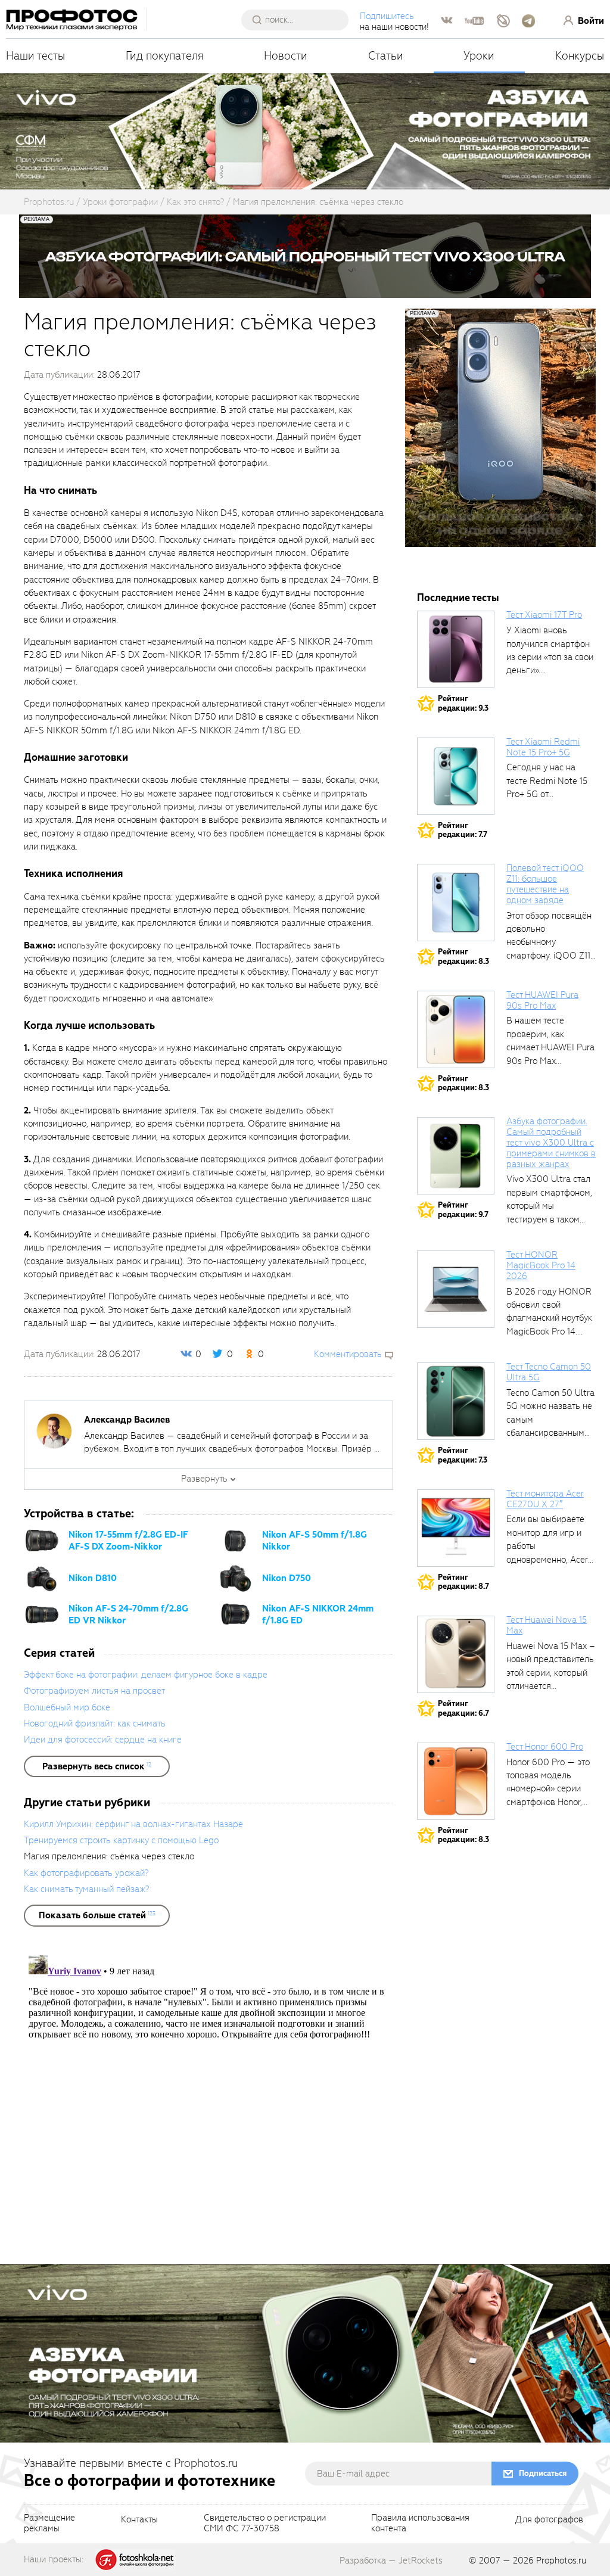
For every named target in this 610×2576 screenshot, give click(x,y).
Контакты (139, 2520)
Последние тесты (458, 598)
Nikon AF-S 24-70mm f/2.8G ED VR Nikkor (128, 1614)
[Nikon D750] (235, 1578)
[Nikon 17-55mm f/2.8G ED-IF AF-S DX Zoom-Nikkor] (42, 1541)
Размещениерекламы (49, 2524)
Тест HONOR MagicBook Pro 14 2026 (541, 1265)
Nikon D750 (287, 1578)
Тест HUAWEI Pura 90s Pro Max (542, 1000)
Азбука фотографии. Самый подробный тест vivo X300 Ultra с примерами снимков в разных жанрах (551, 1142)
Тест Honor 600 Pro (545, 1747)
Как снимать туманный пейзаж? (86, 1889)
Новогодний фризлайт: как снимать (95, 1723)
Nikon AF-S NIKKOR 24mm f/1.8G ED (318, 1614)
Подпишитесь (387, 16)
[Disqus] (208, 2099)
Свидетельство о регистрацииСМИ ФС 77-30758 (265, 2524)
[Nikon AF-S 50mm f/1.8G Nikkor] (235, 1541)
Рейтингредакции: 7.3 (463, 1455)
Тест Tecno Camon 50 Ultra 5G (549, 1372)
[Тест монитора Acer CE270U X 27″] (456, 1528)
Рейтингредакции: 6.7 (463, 1708)
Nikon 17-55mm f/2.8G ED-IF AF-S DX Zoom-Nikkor (128, 1541)
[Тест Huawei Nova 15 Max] (456, 1654)
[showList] (97, 1766)
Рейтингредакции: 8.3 (463, 956)
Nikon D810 (93, 1578)
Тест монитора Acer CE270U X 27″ (545, 1499)
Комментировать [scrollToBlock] (348, 1354)
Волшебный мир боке (67, 1707)
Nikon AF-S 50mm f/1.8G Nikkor (315, 1541)
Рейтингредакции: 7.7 (463, 830)
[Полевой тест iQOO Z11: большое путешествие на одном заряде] (456, 903)
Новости (286, 56)
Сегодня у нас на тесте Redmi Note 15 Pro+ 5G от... (547, 781)
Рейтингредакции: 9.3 (463, 703)
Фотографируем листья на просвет (94, 1691)
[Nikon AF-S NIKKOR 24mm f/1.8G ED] (235, 1614)
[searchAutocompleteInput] (299, 20)
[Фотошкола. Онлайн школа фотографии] (135, 2559)
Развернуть (204, 1479)
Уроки (479, 56)
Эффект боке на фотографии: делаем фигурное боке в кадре (146, 1675)
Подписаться (543, 2473)
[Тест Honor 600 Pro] (456, 1781)
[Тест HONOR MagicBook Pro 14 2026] (456, 1289)
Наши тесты (35, 56)
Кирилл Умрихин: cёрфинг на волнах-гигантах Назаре (133, 1824)
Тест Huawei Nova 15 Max (547, 1625)
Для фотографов (549, 2520)
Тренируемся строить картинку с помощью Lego (121, 1840)
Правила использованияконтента (420, 2524)
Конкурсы (580, 56)
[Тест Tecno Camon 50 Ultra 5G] (456, 1401)
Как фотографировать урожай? (86, 1873)
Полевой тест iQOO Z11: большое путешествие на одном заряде (545, 884)
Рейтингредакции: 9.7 (463, 1210)
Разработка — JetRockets (391, 2561)
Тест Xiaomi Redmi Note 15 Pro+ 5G (543, 747)
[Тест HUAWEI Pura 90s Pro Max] (456, 1029)
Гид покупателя (165, 56)
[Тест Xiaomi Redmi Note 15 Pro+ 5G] (456, 776)
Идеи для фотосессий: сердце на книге (103, 1740)
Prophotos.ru (561, 2561)
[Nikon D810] (42, 1578)
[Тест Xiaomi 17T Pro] (456, 649)
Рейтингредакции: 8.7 (463, 1582)
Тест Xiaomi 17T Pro (544, 615)
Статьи (386, 56)
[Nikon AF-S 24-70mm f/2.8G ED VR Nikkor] (42, 1614)
